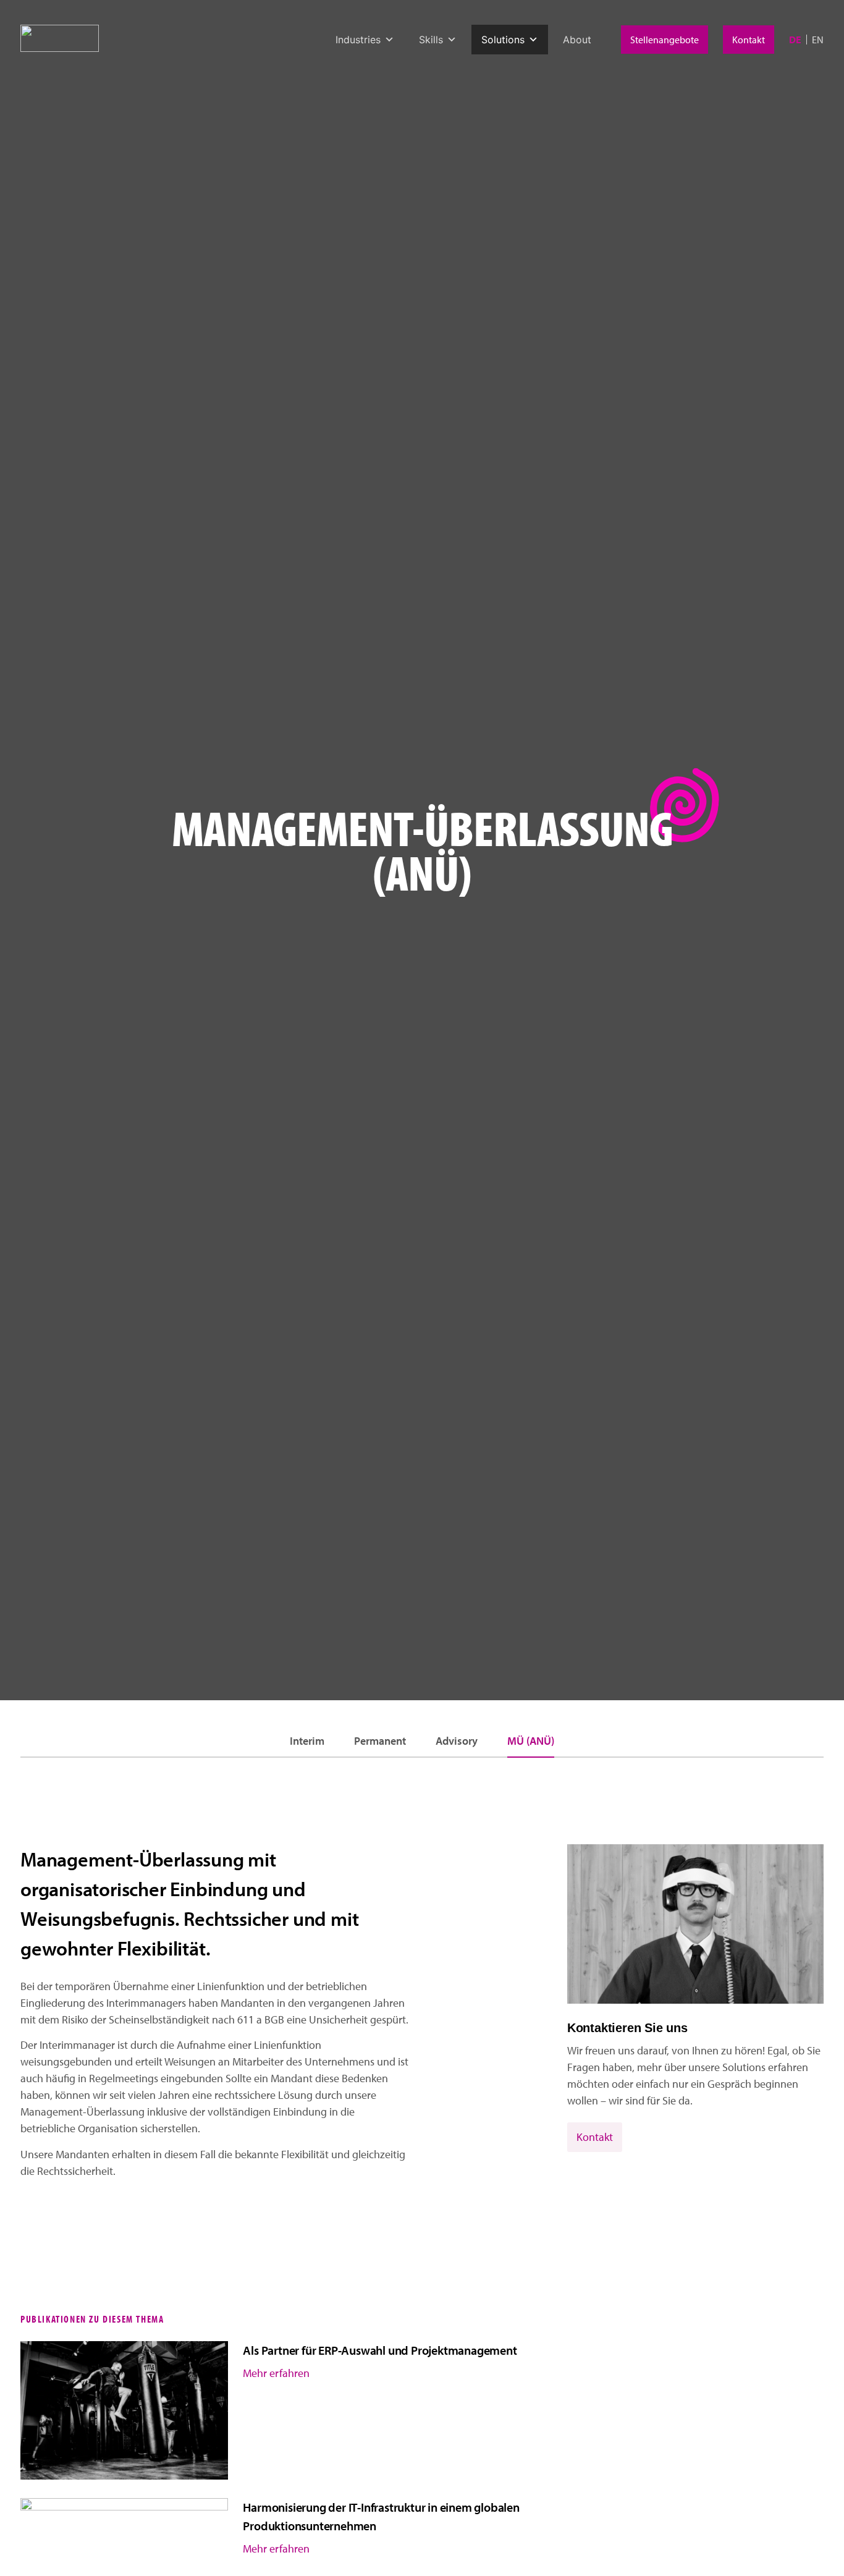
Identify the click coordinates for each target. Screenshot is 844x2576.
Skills (431, 40)
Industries (358, 40)
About (577, 40)
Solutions (503, 40)
